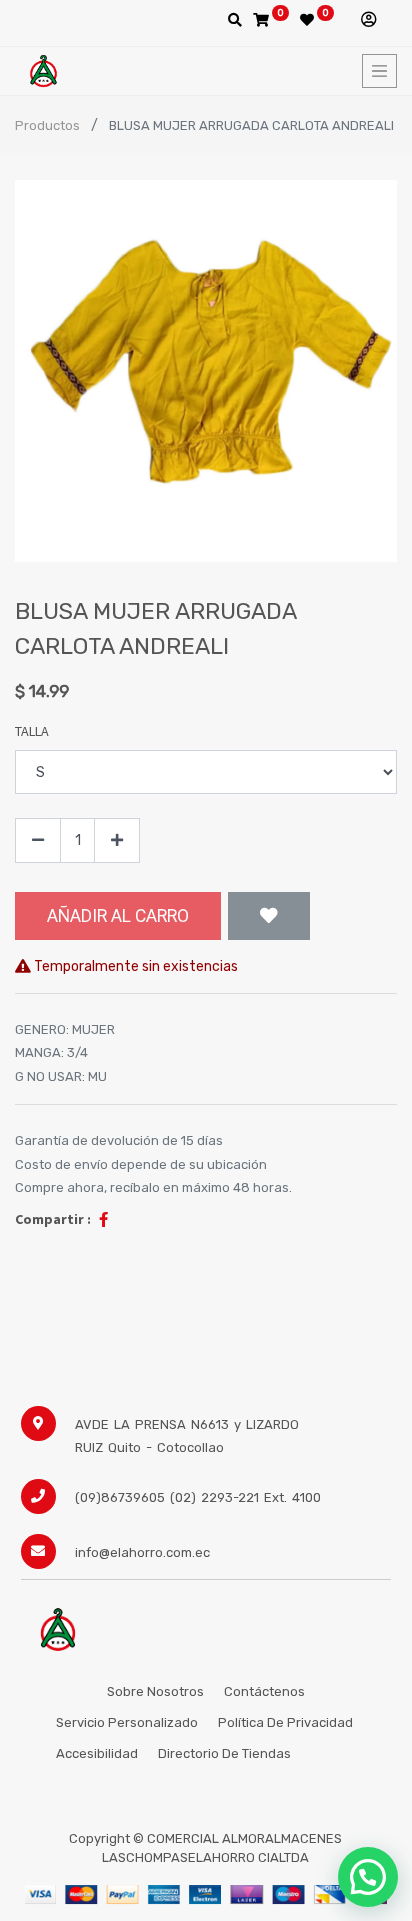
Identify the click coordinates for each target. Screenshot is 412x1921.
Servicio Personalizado (127, 1722)
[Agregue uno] (117, 840)
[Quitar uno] (38, 840)
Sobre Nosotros (155, 1691)
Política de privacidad (287, 1722)
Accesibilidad (97, 1753)
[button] (269, 916)
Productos (47, 125)
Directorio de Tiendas (224, 1753)
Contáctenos (264, 1691)
